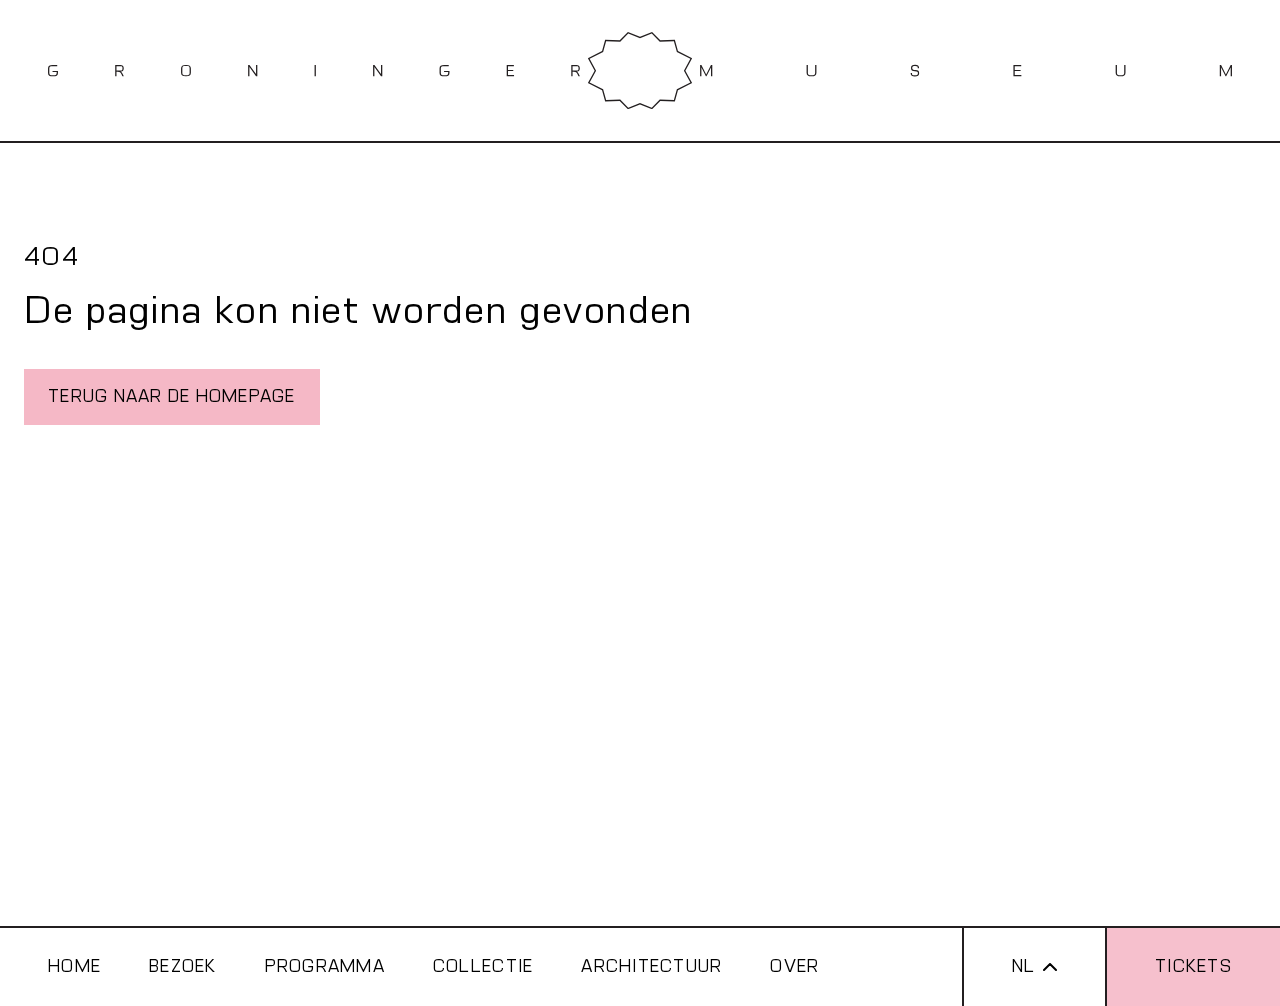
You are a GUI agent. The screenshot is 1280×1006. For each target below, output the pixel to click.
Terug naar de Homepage (172, 396)
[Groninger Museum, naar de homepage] (640, 70)
